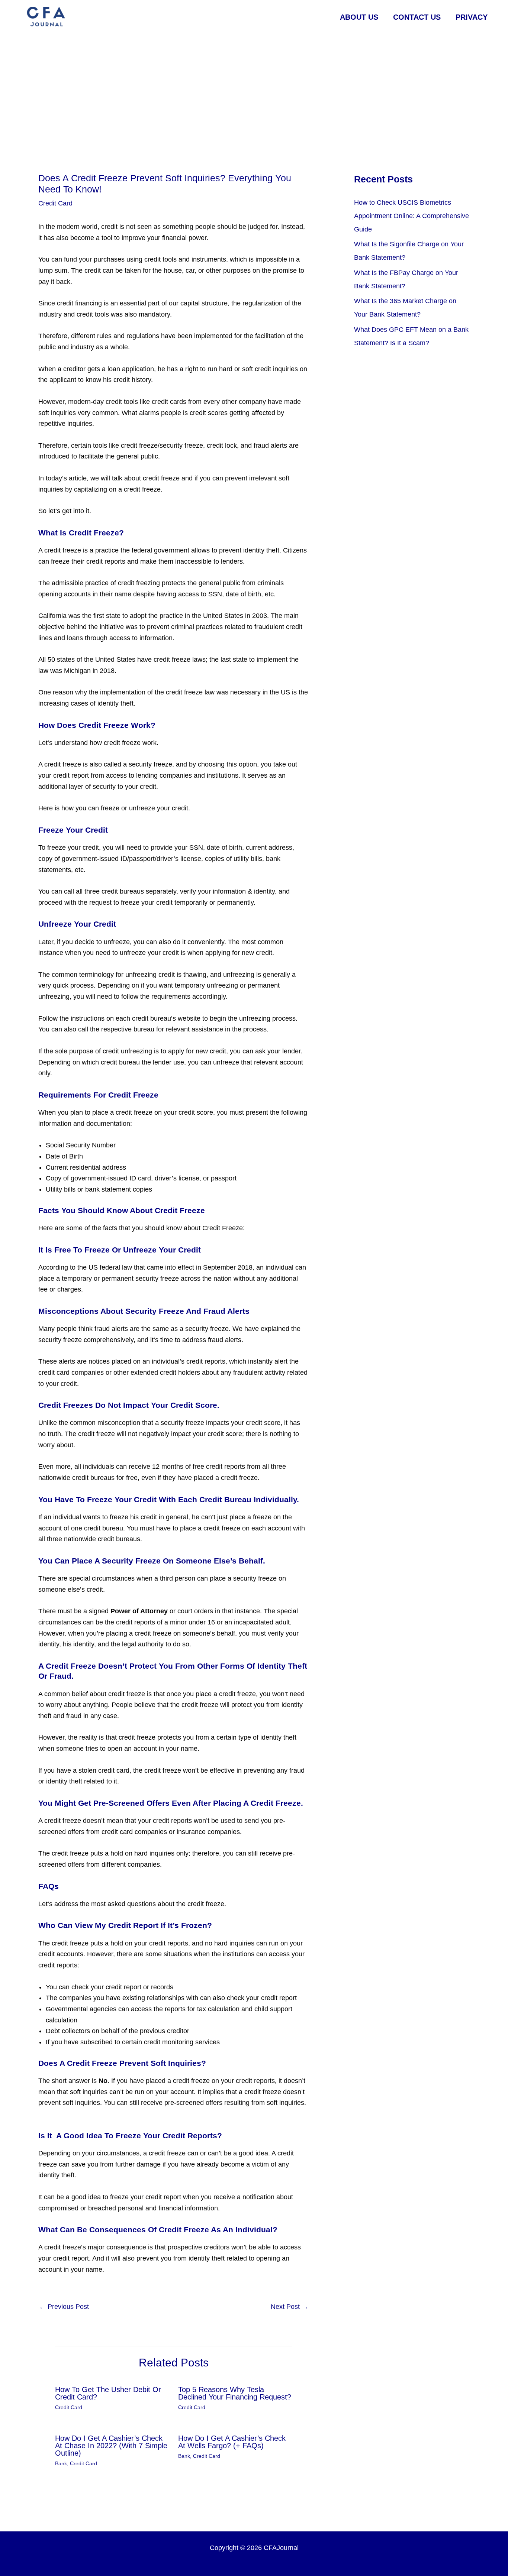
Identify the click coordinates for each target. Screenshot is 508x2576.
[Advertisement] (254, 90)
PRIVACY (472, 17)
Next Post (290, 2307)
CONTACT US (417, 17)
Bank (61, 2463)
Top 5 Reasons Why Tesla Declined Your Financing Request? (235, 2393)
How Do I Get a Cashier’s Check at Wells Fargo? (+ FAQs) (232, 2442)
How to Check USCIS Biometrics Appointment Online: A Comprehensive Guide (411, 216)
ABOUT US (359, 17)
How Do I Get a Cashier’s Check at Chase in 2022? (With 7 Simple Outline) (111, 2446)
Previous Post (64, 2307)
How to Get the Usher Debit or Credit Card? (108, 2393)
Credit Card (55, 203)
